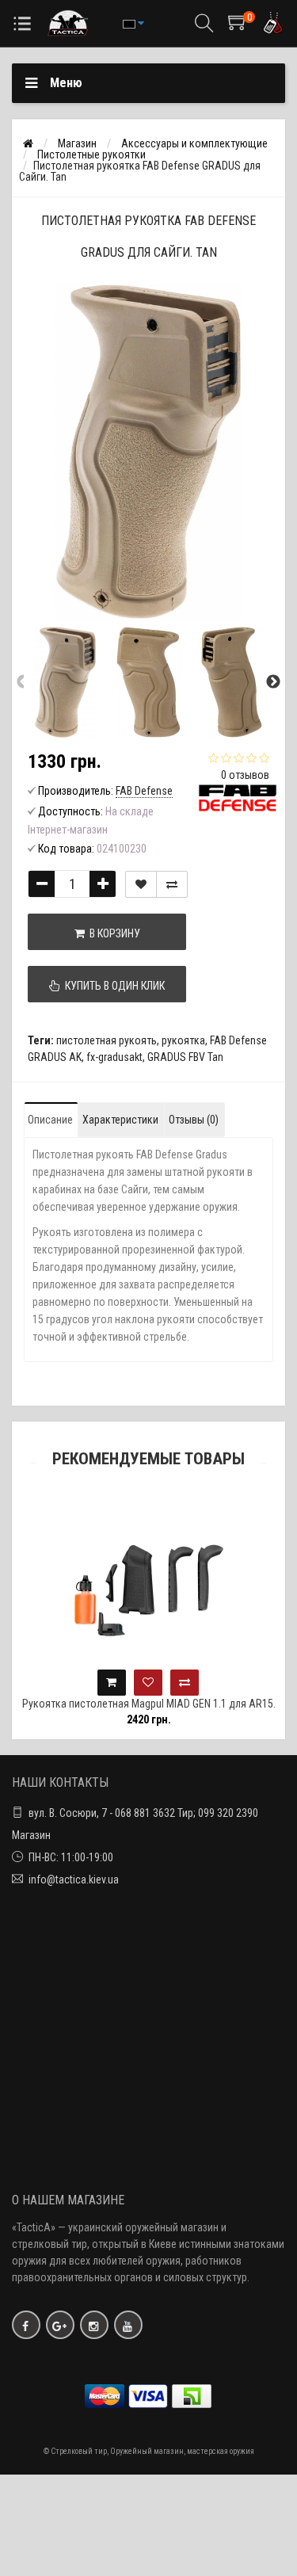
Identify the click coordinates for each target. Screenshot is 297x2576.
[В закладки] (141, 884)
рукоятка (183, 1040)
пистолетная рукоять (107, 1040)
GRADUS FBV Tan (185, 1057)
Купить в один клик (112, 986)
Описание (50, 1120)
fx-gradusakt (114, 1057)
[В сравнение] (172, 884)
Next (273, 682)
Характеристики (120, 1120)
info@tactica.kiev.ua (74, 1880)
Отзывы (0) (194, 1120)
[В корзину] (112, 1683)
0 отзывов (245, 775)
